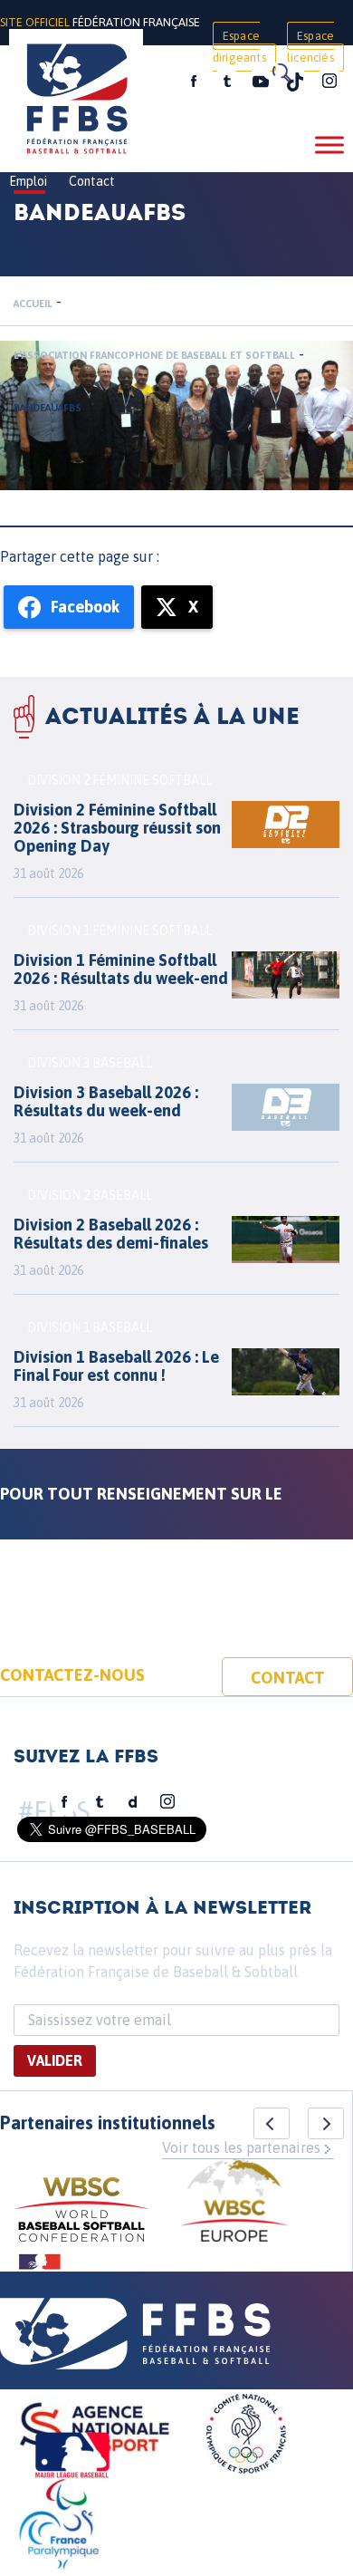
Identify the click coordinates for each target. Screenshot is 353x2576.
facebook (194, 82)
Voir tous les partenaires (241, 2147)
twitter (226, 82)
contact (288, 1678)
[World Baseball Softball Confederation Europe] (234, 2203)
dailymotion (133, 1802)
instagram (329, 82)
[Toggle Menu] (329, 145)
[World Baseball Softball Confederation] (81, 2212)
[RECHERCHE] (281, 72)
